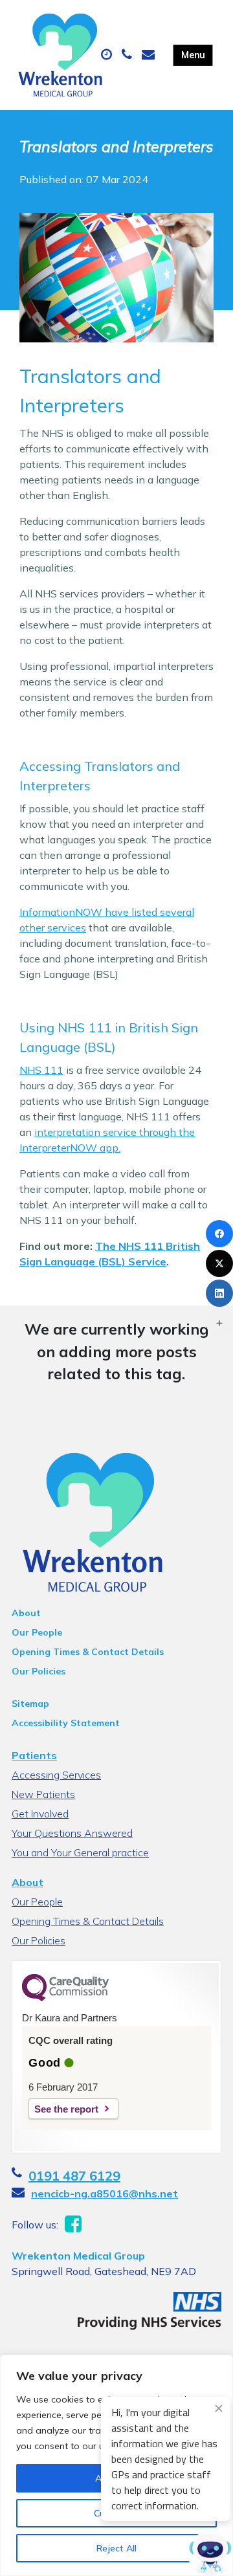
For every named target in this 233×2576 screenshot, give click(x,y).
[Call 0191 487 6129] (128, 55)
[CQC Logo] (65, 1998)
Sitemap (30, 1704)
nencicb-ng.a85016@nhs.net (105, 2193)
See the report (66, 2109)
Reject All (116, 2548)
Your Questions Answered (72, 1833)
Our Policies (39, 1671)
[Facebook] (219, 1234)
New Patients (43, 1794)
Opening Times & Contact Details (88, 1652)
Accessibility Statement (66, 1723)
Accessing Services (56, 1775)
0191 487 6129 (74, 2176)
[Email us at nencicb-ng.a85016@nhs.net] (150, 55)
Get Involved (40, 1814)
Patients (34, 1755)
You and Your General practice (80, 1852)
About (26, 1613)
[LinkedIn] (219, 1293)
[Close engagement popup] (219, 2408)
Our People (37, 1632)
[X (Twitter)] (219, 1263)
